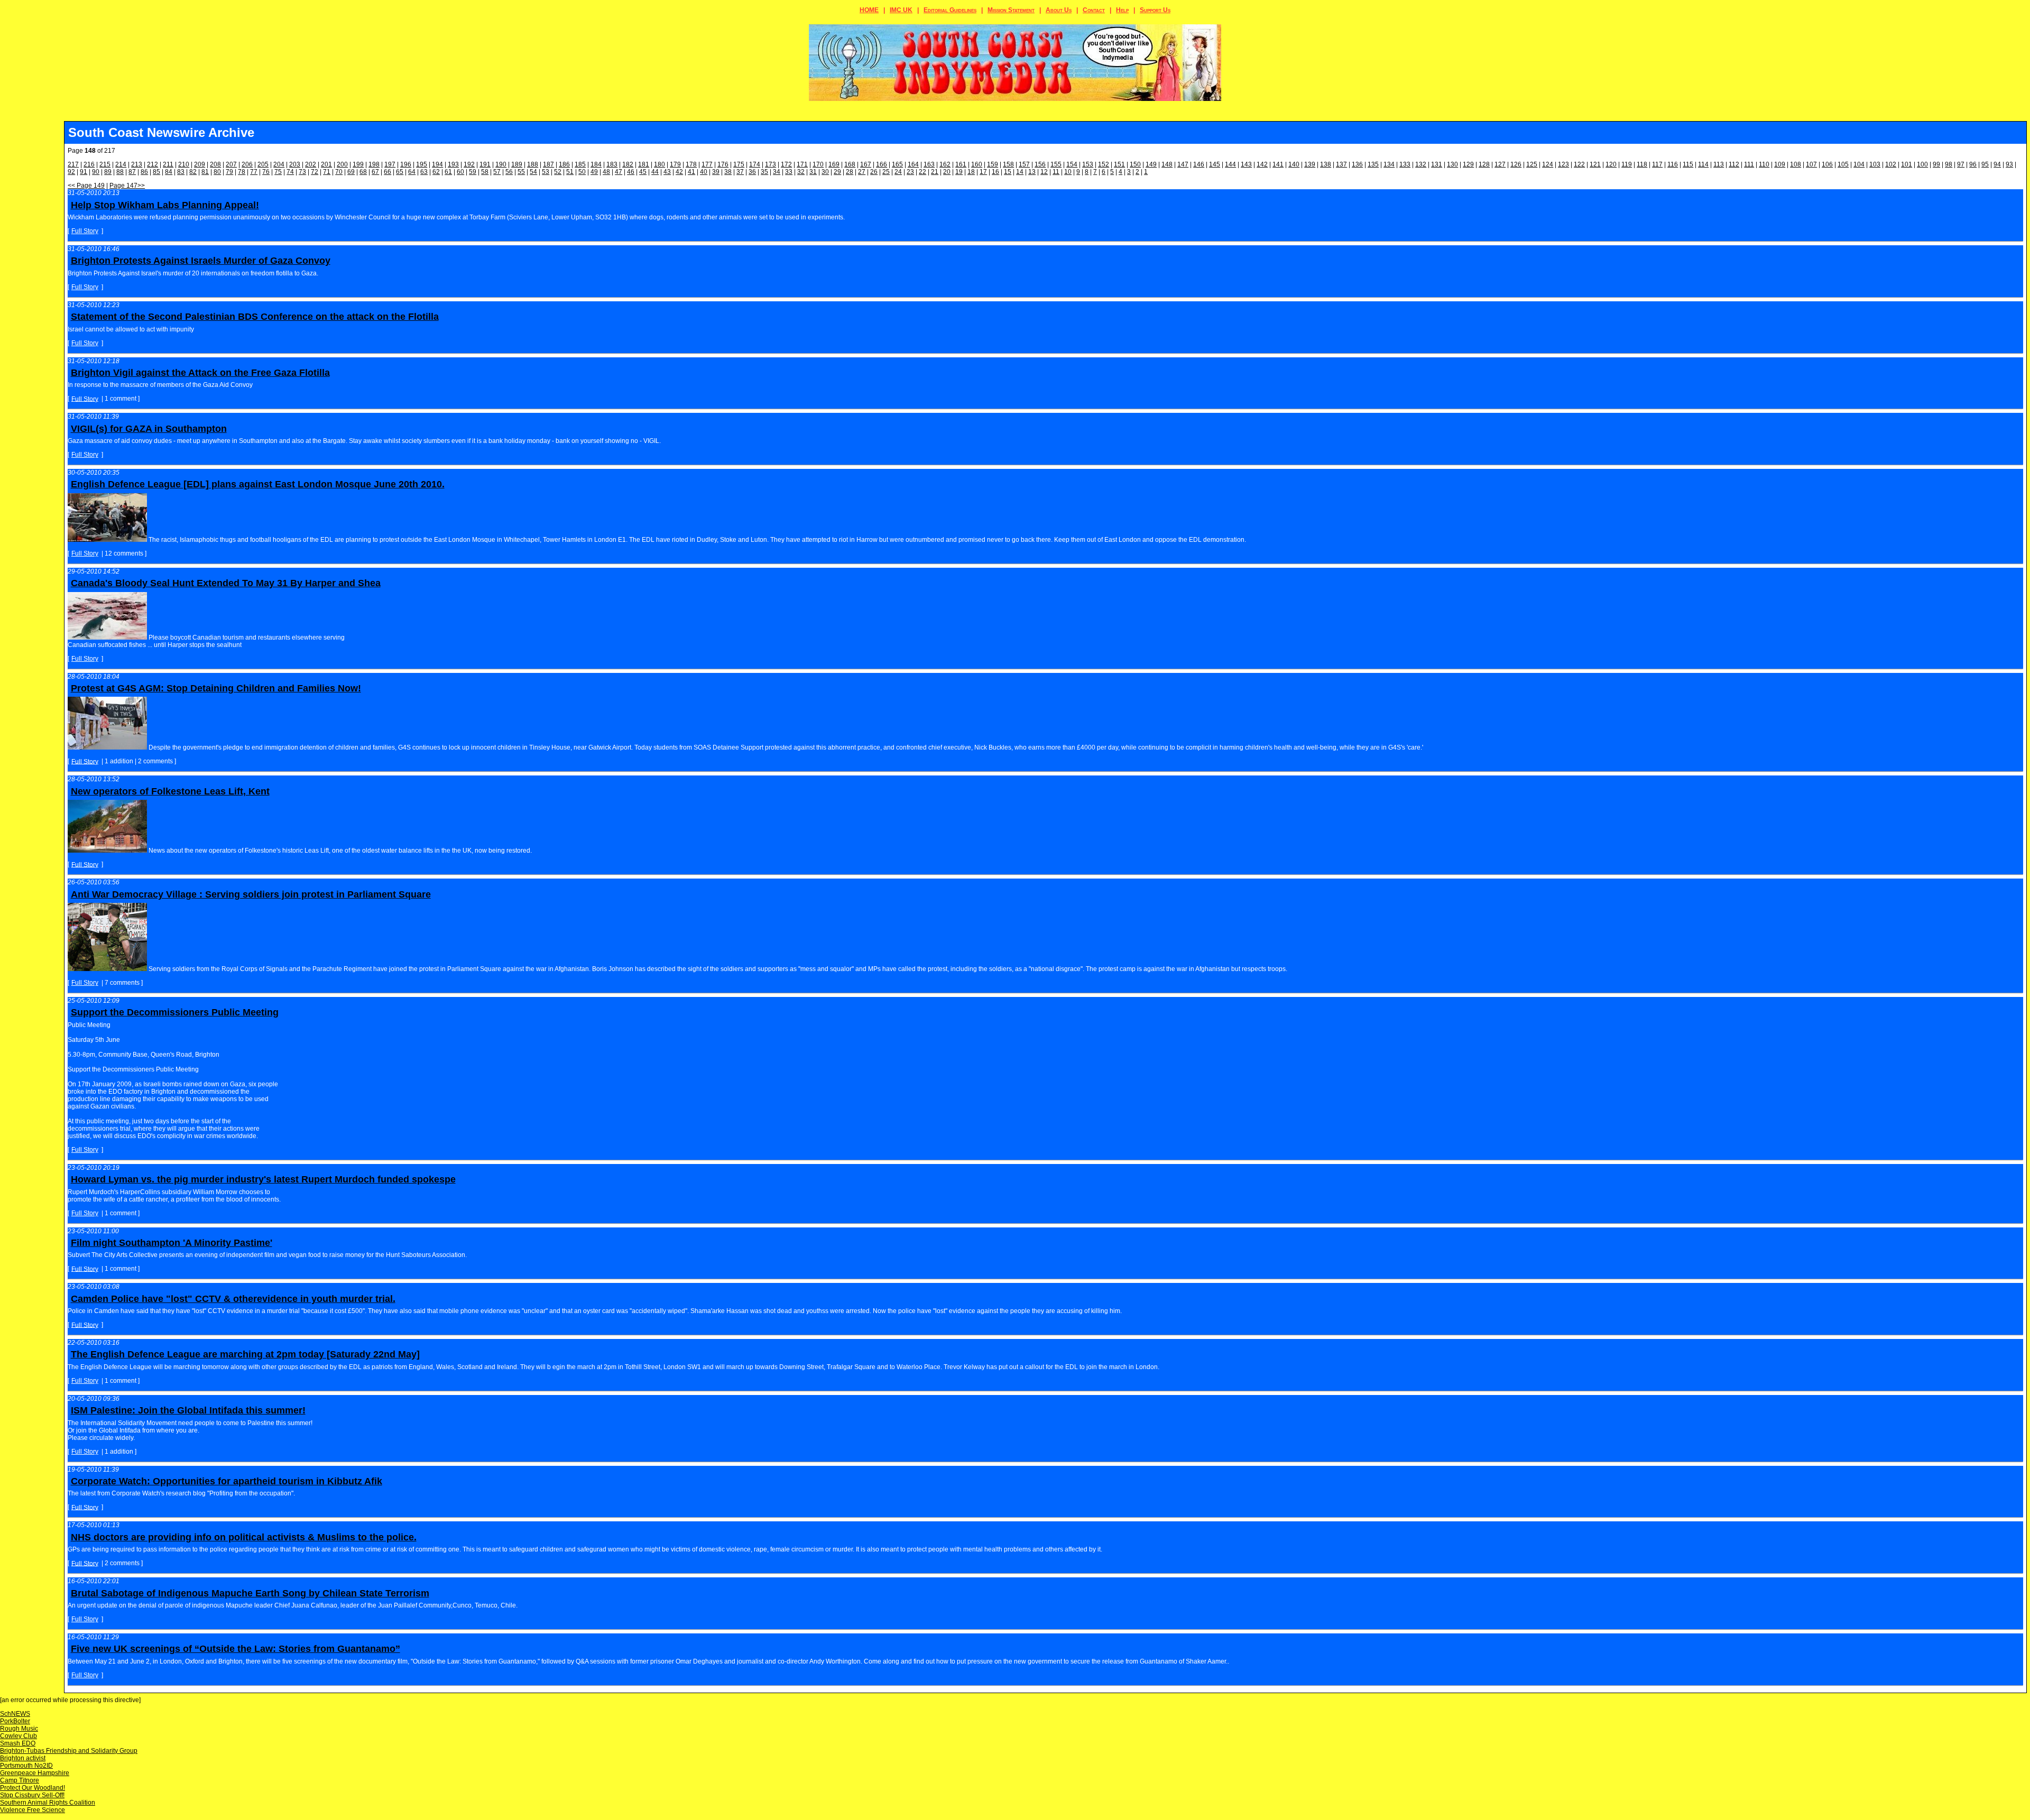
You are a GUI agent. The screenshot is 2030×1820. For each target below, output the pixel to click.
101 (1907, 164)
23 (910, 172)
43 (667, 172)
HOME (869, 10)
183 (612, 164)
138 (1326, 164)
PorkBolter (15, 1721)
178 (691, 164)
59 (473, 172)
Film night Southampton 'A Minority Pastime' (172, 1243)
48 (606, 172)
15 (1008, 172)
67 (375, 172)
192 (469, 164)
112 (1734, 164)
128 (1484, 164)
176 (723, 164)
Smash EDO (18, 1743)
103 (1875, 164)
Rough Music (19, 1729)
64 (412, 172)
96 (1973, 164)
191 (485, 164)
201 (326, 164)
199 (358, 164)
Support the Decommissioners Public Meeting (175, 1012)
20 (947, 172)
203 (295, 164)
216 (89, 164)
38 (728, 172)
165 (897, 164)
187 (548, 164)
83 (181, 172)
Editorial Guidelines (950, 10)
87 (132, 172)
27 (862, 172)
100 (1922, 164)
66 (387, 172)
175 (739, 164)
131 (1437, 164)
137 (1341, 164)
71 (327, 172)
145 (1215, 164)
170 (818, 164)
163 (929, 164)
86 (144, 172)
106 (1827, 164)
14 (1020, 172)
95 (1985, 164)
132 (1421, 164)
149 (1151, 164)
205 (263, 164)
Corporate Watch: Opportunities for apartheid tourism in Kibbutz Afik (227, 1481)
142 (1262, 164)
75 (278, 172)
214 (121, 164)
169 (834, 164)
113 (1719, 164)
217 (73, 164)
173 (771, 164)
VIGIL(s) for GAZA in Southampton (149, 429)
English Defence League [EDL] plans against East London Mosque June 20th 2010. (258, 484)
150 (1135, 164)
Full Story (85, 231)
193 (453, 164)
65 (400, 172)
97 (1961, 164)
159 (993, 164)
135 (1373, 164)
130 (1452, 164)
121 (1595, 164)
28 (850, 172)
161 (961, 164)
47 (619, 172)
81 (205, 172)
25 (886, 172)
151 (1119, 164)
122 (1579, 164)
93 (2009, 164)
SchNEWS (15, 1714)
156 (1040, 164)
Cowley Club (19, 1736)
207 (231, 164)
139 (1310, 164)
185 (580, 164)
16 (995, 172)
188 (533, 164)
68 (363, 172)
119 (1627, 164)
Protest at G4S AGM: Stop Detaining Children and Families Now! (216, 688)
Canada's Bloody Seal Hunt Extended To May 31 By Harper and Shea (226, 583)
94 (1997, 164)
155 (1056, 164)
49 (594, 172)
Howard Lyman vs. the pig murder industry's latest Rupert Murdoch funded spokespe (263, 1179)
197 (390, 164)
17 (983, 172)
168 (850, 164)
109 (1780, 164)
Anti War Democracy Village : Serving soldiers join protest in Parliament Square (251, 894)
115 (1688, 164)
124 (1548, 164)
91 (84, 172)
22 (922, 172)
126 (1516, 164)
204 (279, 164)
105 (1843, 164)
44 (655, 172)
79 (229, 172)
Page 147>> (127, 186)
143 (1246, 164)
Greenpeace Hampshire (35, 1773)
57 (497, 172)
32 (801, 172)
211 (168, 164)
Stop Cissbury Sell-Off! (32, 1795)
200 (342, 164)
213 (137, 164)
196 (406, 164)
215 (105, 164)
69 (351, 172)
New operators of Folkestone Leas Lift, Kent (170, 791)
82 (193, 172)
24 (898, 172)
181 (644, 164)
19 (959, 172)
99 (1936, 164)
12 (1044, 172)
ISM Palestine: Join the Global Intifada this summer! (188, 1410)
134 (1389, 164)
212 (153, 164)
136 (1357, 164)
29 (837, 172)
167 (866, 164)
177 (707, 164)
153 (1088, 164)
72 (315, 172)
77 (254, 172)
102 (1891, 164)
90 (96, 172)
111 (1749, 164)
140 (1294, 164)
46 (631, 172)
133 (1405, 164)
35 (764, 172)
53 (546, 172)
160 (977, 164)
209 (200, 164)
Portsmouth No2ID (26, 1766)
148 (1167, 164)
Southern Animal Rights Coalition (48, 1803)
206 (247, 164)
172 (786, 164)
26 (874, 172)
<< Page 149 (86, 186)
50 (582, 172)
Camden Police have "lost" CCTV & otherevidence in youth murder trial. (233, 1299)
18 (971, 172)
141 (1278, 164)
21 (935, 172)
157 (1024, 164)
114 (1703, 164)
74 (290, 172)
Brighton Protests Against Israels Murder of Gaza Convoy (201, 261)
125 (1532, 164)
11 (1056, 172)
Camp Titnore (20, 1780)
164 (913, 164)
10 (1068, 172)
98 (1949, 164)
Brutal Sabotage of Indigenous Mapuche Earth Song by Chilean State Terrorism (250, 1593)
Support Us (1155, 10)
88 (120, 172)
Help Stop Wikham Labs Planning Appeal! (165, 205)
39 (716, 172)
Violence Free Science (33, 1810)
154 (1072, 164)
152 (1104, 164)
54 (533, 172)
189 (517, 164)
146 (1199, 164)
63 (424, 172)
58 (485, 172)
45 (643, 172)
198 (374, 164)
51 (570, 172)
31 (813, 172)
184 (596, 164)
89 (108, 172)
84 (169, 172)
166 (882, 164)
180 (659, 164)
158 (1008, 164)
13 (1032, 172)
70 (339, 172)
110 (1764, 164)
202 (311, 164)
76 (266, 172)
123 (1563, 164)
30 (825, 172)
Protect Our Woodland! (33, 1788)
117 (1657, 164)
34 (777, 172)
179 (675, 164)
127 (1500, 164)
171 (802, 164)
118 (1642, 164)
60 (460, 172)
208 (215, 164)
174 (755, 164)
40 (704, 172)
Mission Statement (1011, 10)
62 (436, 172)
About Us (1059, 10)
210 (184, 164)
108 (1796, 164)
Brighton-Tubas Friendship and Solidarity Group (69, 1751)
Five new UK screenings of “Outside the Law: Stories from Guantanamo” (236, 1649)
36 (752, 172)
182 (628, 164)
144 (1230, 164)
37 (740, 172)
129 (1468, 164)
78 (242, 172)
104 (1859, 164)
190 (501, 164)
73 (302, 172)
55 (521, 172)
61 (448, 172)
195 (422, 164)
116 (1673, 164)
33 (789, 172)
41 (691, 172)
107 (1811, 164)
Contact (1094, 10)
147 (1183, 164)
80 (217, 172)
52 (558, 172)
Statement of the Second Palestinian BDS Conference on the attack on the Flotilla (255, 317)
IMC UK (901, 10)
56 (509, 172)
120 (1611, 164)
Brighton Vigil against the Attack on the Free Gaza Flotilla (200, 373)
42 (679, 172)
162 (945, 164)
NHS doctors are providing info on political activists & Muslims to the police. (244, 1537)
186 (564, 164)
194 (437, 164)
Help (1122, 10)
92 (71, 172)
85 (156, 172)
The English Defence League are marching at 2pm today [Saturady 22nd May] (245, 1354)
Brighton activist (23, 1758)
